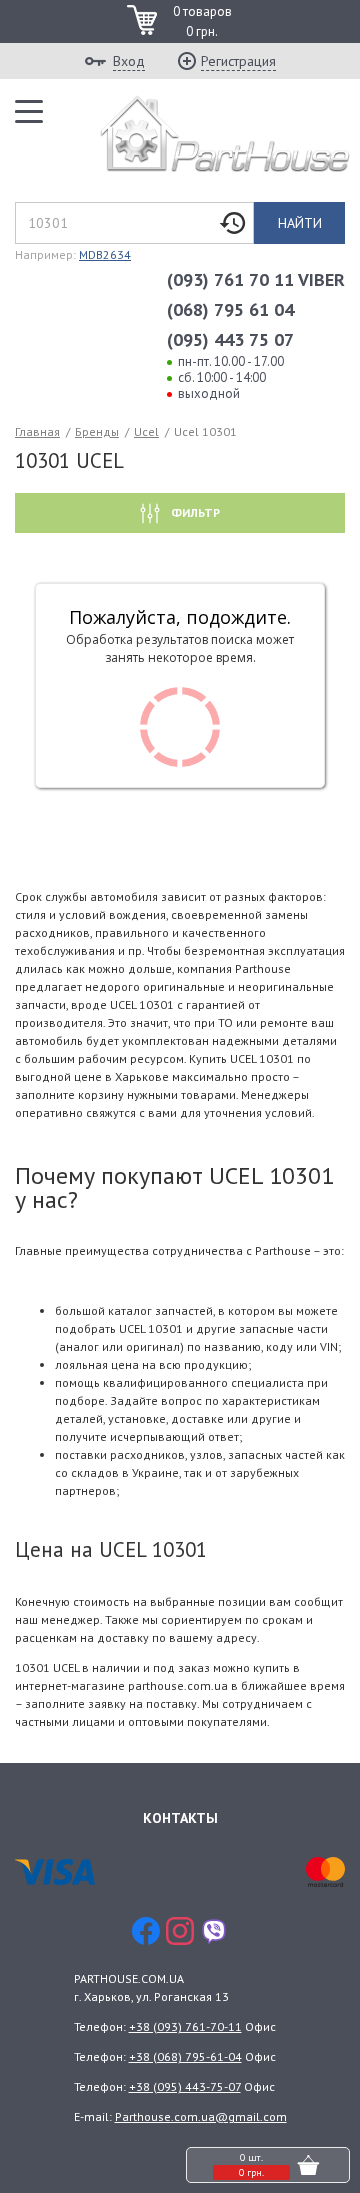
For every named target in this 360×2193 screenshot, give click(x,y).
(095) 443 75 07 (230, 339)
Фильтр (194, 512)
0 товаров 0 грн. (202, 21)
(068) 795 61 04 (230, 309)
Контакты (180, 1818)
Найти (300, 223)
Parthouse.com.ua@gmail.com (201, 2116)
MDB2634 (105, 254)
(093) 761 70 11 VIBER (256, 279)
